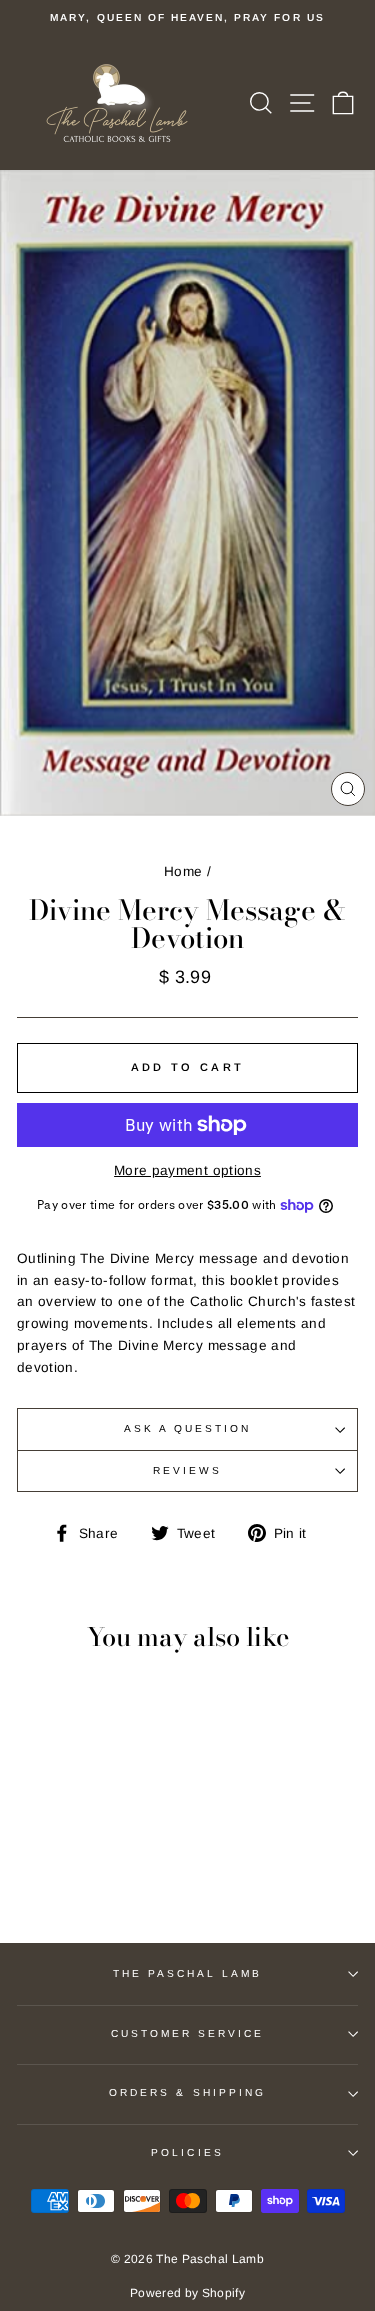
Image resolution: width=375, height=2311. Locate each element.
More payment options (187, 1170)
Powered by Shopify (187, 2293)
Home (183, 871)
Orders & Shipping (187, 2092)
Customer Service (188, 2033)
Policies (187, 2152)
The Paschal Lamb (188, 1973)
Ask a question (188, 1428)
